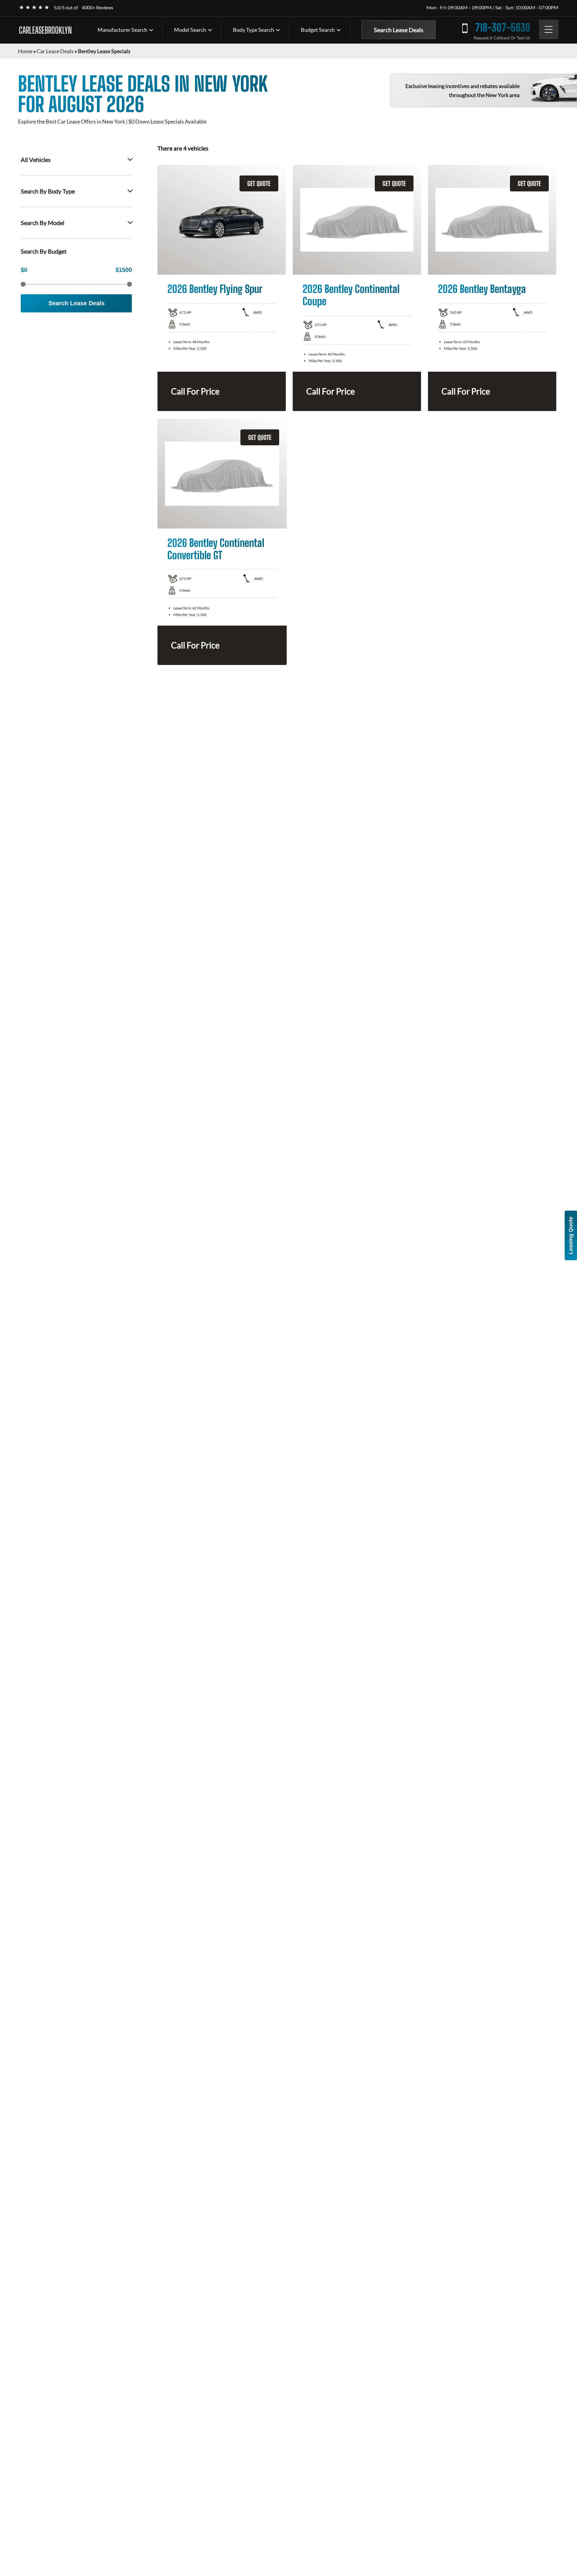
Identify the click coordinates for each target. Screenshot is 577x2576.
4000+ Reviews (98, 7)
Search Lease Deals (399, 30)
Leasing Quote (571, 1235)
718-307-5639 (503, 27)
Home (25, 51)
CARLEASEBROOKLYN (45, 30)
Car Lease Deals (55, 51)
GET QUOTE (259, 183)
